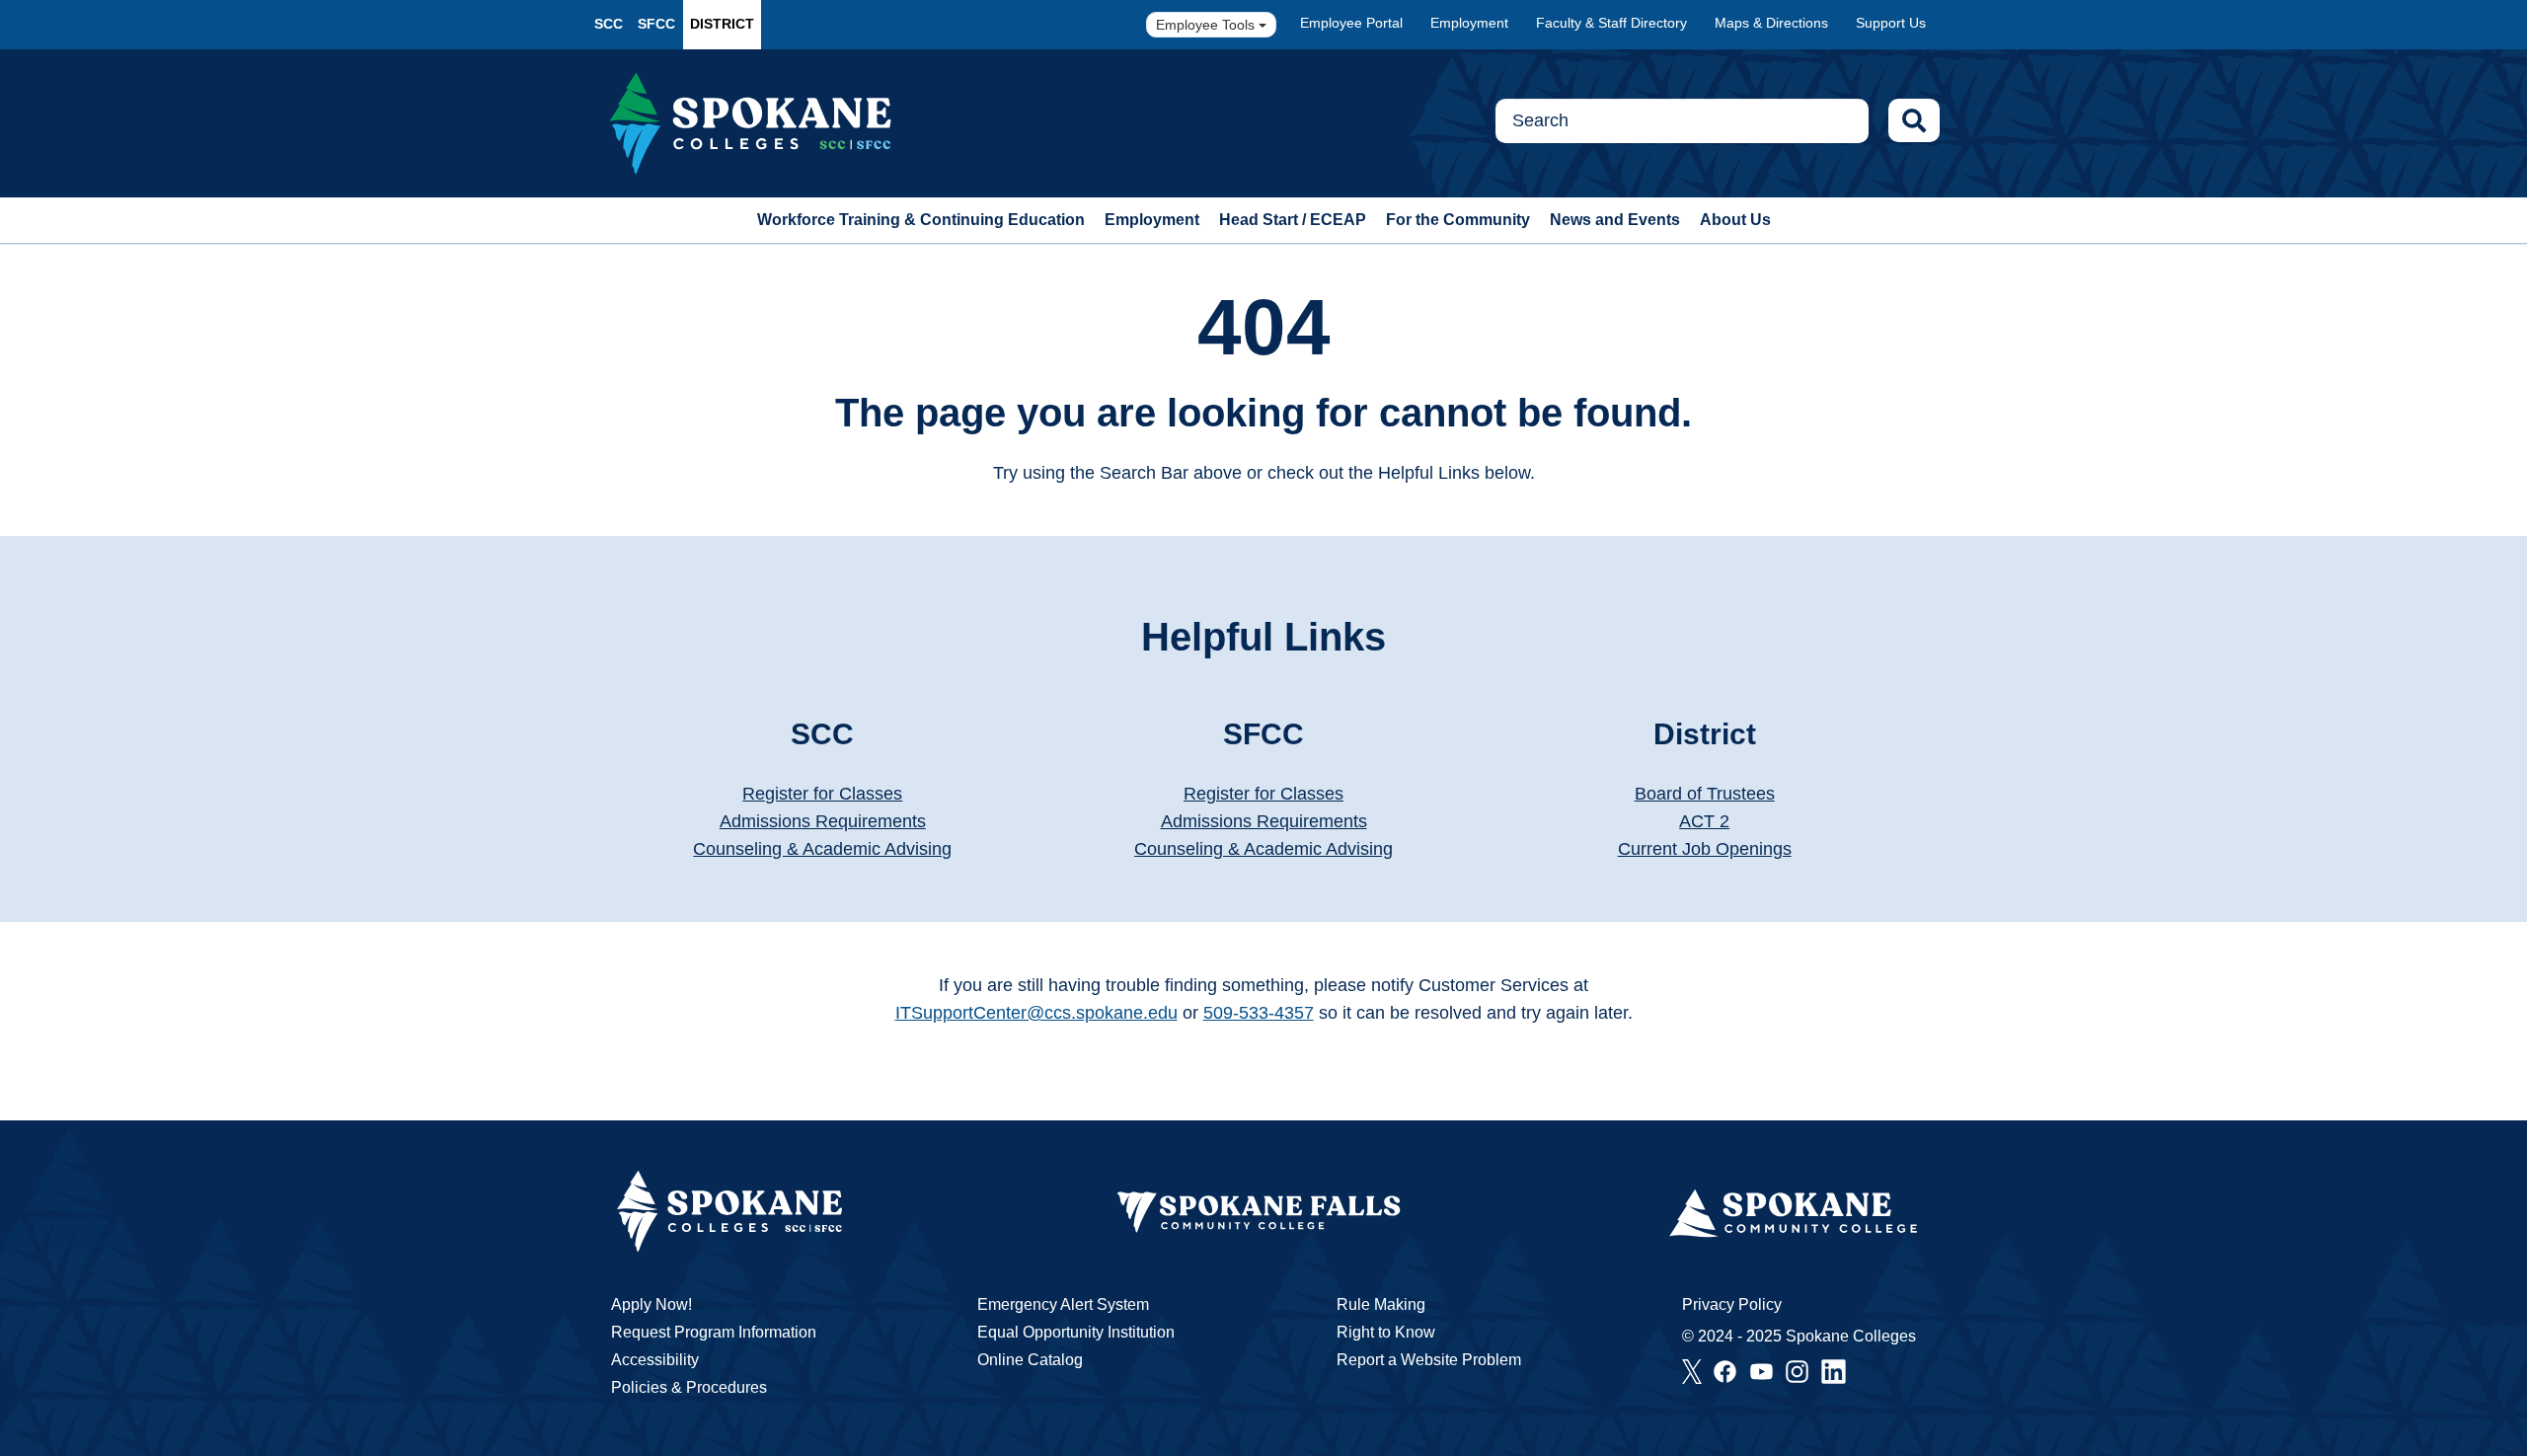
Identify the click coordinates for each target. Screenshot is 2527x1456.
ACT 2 (1704, 821)
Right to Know (1386, 1332)
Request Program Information (714, 1332)
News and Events (1615, 220)
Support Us (1891, 23)
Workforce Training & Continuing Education (921, 220)
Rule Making (1381, 1304)
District (722, 24)
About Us (1735, 220)
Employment (1469, 23)
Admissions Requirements (823, 821)
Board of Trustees (1705, 794)
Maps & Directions (1771, 23)
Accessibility (655, 1360)
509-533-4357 (1259, 1013)
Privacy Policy (1732, 1304)
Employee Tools (1207, 25)
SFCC (656, 24)
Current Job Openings (1705, 849)
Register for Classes (822, 794)
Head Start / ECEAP (1293, 220)
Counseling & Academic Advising (822, 849)
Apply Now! (651, 1304)
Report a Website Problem (1429, 1360)
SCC (609, 24)
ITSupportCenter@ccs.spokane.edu (1036, 1013)
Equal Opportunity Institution (1076, 1332)
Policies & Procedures (689, 1387)
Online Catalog (1030, 1360)
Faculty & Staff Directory (1611, 23)
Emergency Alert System (1063, 1304)
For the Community (1458, 220)
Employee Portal (1351, 23)
